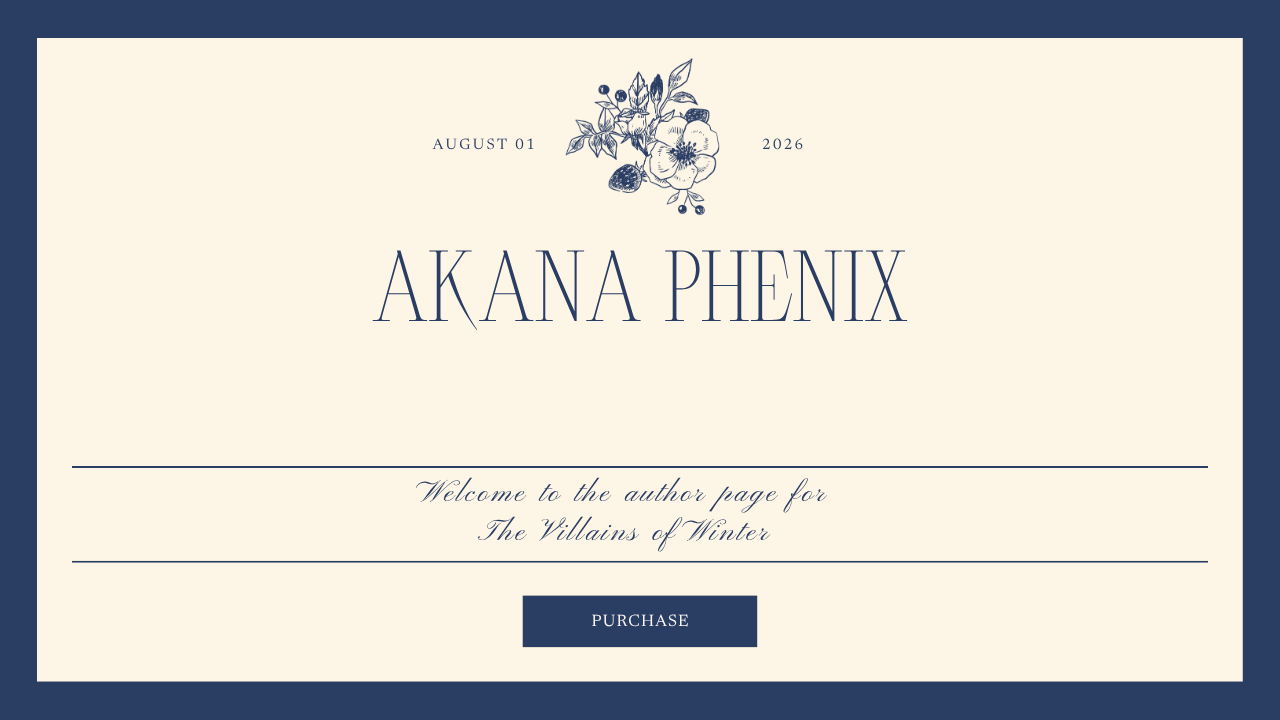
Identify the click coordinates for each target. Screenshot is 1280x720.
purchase (641, 622)
